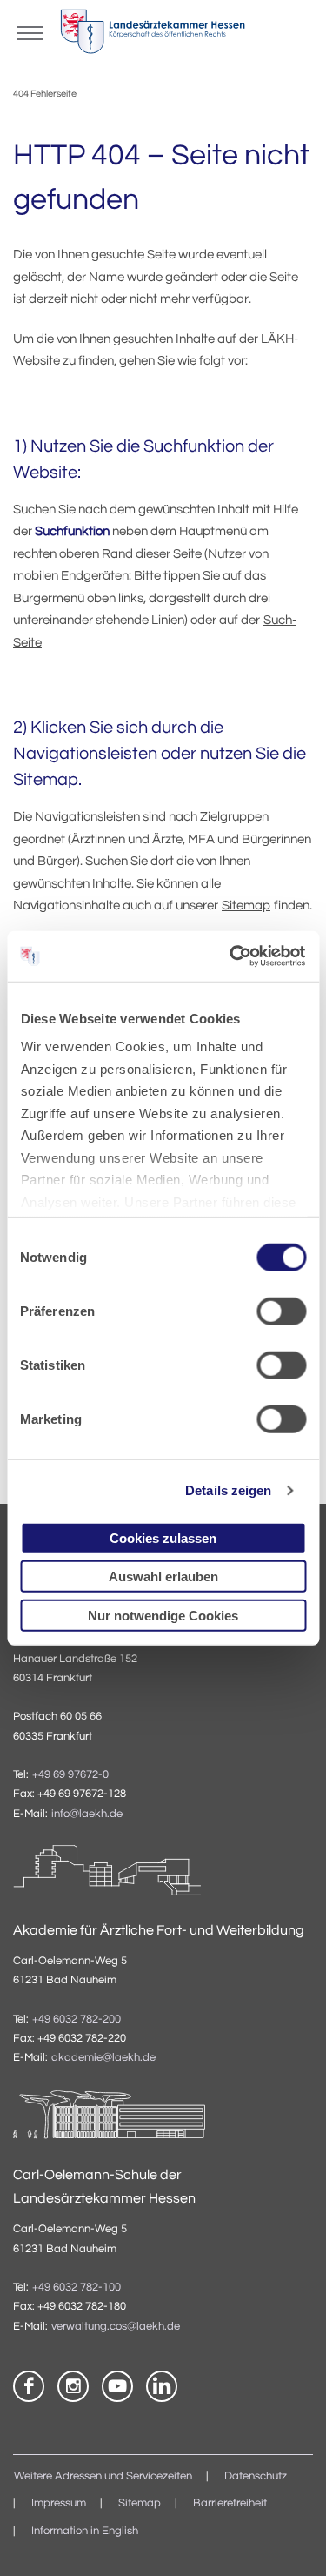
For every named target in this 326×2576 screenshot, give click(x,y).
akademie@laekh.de (103, 2058)
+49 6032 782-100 (77, 2288)
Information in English (85, 2531)
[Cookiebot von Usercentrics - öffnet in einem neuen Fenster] (232, 956)
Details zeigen (228, 1490)
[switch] (281, 1311)
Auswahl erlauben (163, 1576)
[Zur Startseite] (153, 36)
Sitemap (246, 906)
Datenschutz (256, 2476)
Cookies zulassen (163, 1537)
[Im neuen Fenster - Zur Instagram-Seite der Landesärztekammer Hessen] (73, 2386)
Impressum (59, 2503)
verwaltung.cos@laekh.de (116, 2327)
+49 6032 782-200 (77, 2019)
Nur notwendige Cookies (163, 1615)
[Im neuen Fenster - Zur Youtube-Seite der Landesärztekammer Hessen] (117, 2386)
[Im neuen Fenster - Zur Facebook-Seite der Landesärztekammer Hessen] (29, 2386)
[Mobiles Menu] (30, 31)
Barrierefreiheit (230, 2503)
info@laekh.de (87, 1814)
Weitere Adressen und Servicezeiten (103, 2476)
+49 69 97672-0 (70, 1775)
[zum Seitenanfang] (291, 2541)
